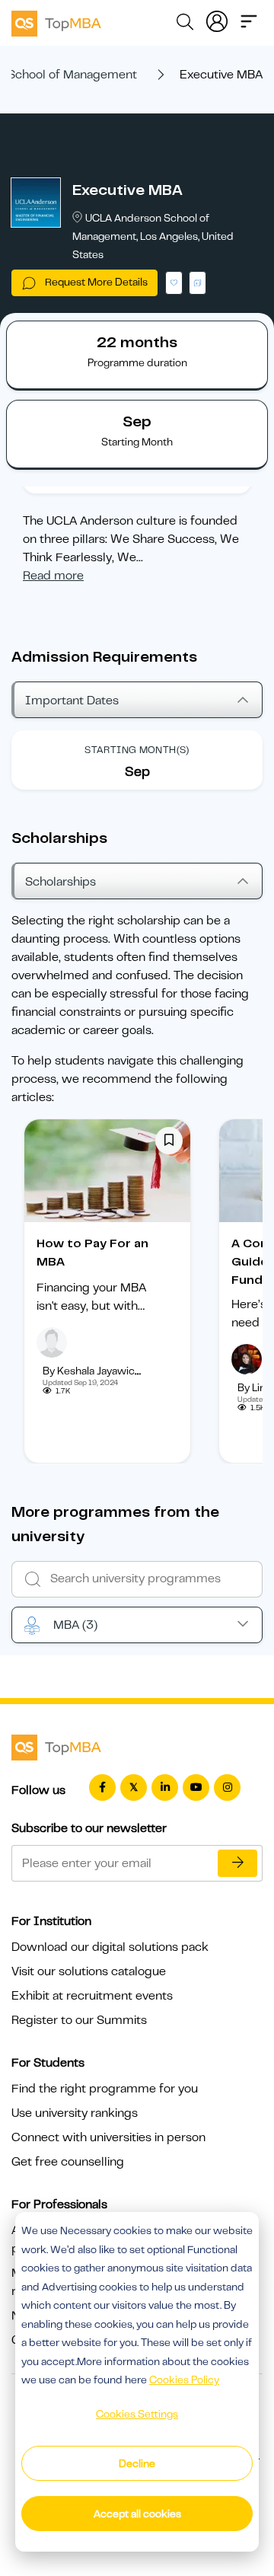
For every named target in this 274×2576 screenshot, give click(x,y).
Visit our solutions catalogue (89, 1971)
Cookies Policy (184, 2380)
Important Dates (72, 701)
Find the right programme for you (105, 2089)
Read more (53, 576)
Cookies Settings (137, 2414)
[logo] (56, 21)
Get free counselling (68, 2162)
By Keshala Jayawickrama (104, 1371)
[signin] (217, 20)
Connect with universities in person (108, 2137)
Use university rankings (75, 2113)
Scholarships (61, 882)
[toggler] (249, 20)
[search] (185, 24)
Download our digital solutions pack (110, 1947)
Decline (137, 2463)
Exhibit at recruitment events (92, 1996)
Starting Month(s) (137, 750)
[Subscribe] (237, 1863)
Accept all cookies (137, 2514)
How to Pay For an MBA (92, 1253)
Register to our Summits (79, 2020)
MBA (75, 1625)
